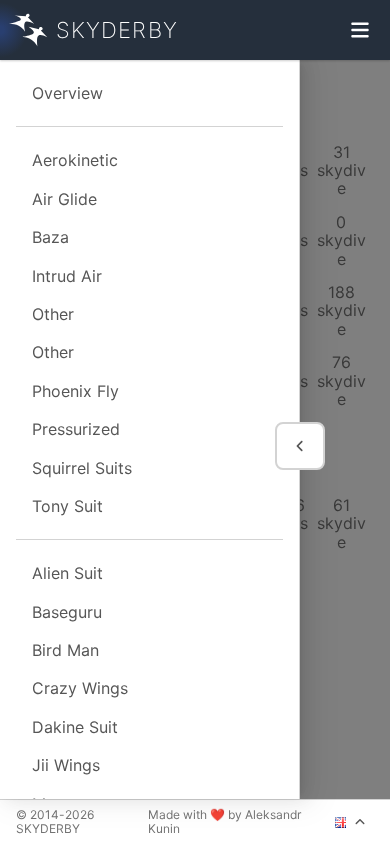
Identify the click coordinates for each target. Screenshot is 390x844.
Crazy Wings (80, 688)
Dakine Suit (75, 727)
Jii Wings (66, 765)
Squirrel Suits (82, 468)
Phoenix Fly (75, 391)
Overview (67, 93)
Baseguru (67, 612)
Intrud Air (67, 276)
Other (53, 314)
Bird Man (65, 650)
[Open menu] (360, 30)
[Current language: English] (350, 822)
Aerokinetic (75, 160)
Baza (50, 237)
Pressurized (76, 429)
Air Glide (64, 199)
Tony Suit (67, 506)
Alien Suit (67, 573)
